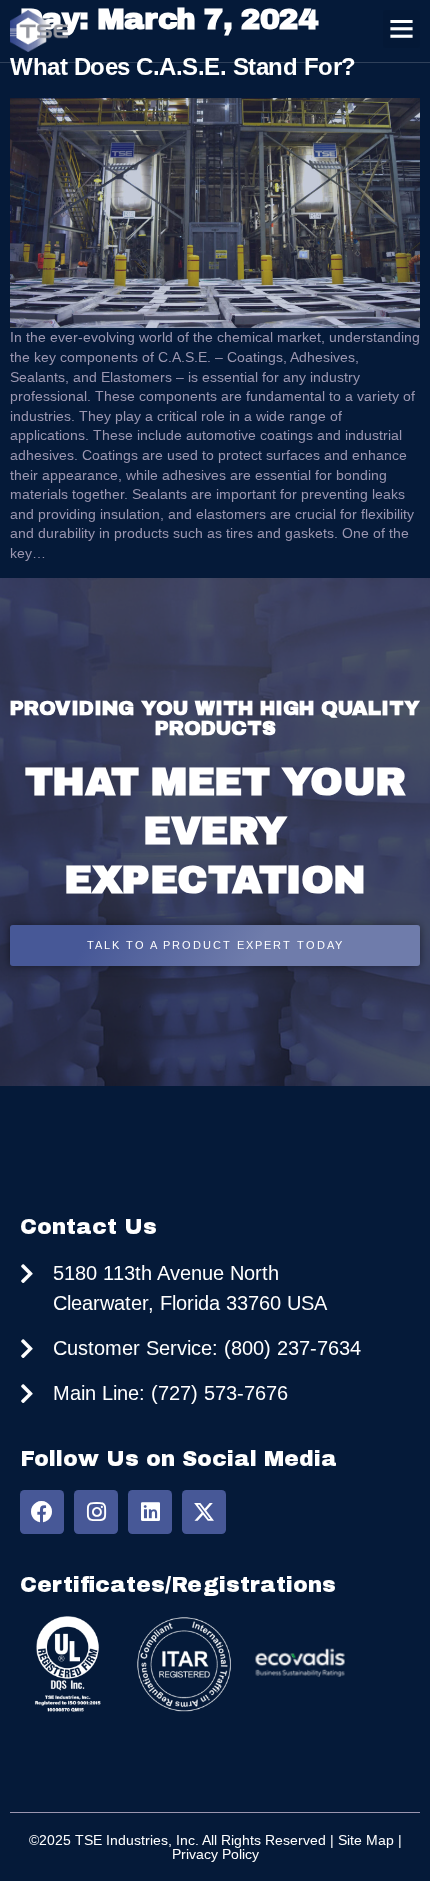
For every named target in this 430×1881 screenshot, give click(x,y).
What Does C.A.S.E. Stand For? (183, 66)
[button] (402, 29)
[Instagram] (96, 1512)
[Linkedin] (150, 1512)
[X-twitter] (204, 1512)
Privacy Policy (215, 1854)
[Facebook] (42, 1512)
